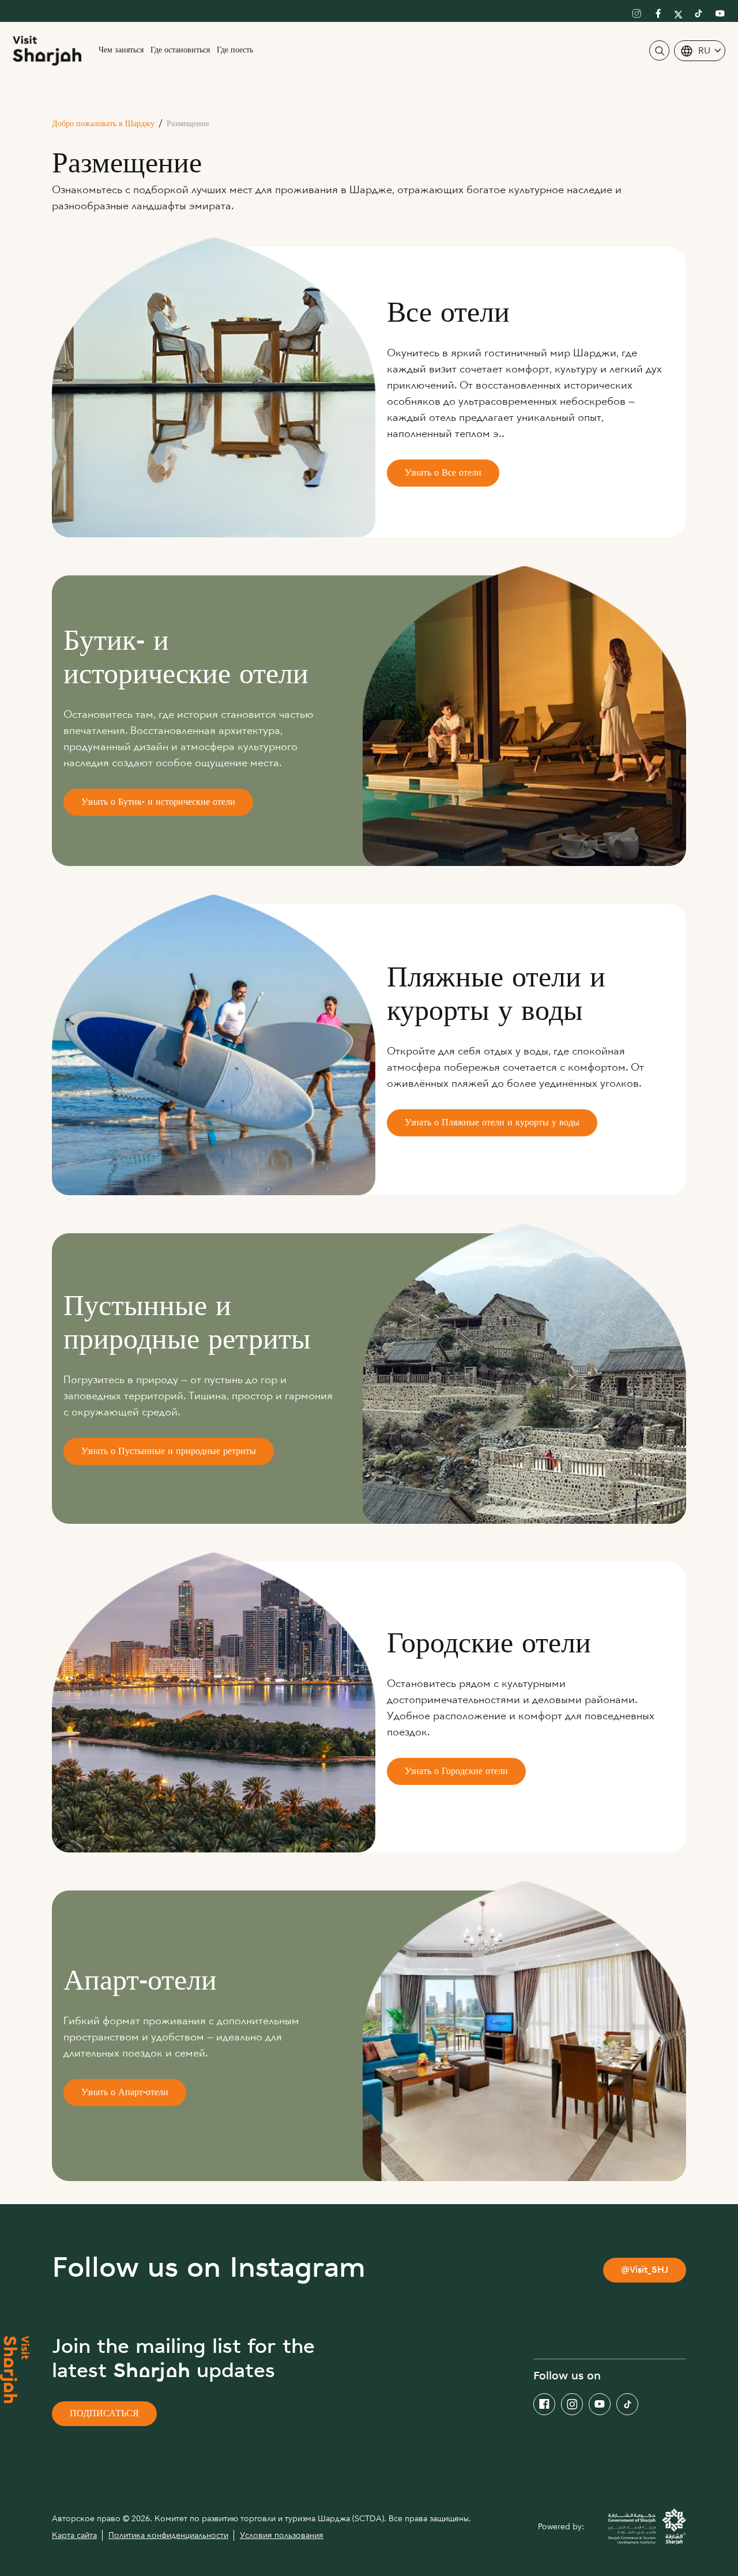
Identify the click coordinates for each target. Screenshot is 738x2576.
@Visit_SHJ (645, 2271)
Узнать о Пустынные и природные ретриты (169, 1452)
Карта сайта (74, 2535)
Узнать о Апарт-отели (125, 2093)
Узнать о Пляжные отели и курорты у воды (492, 1123)
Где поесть (235, 50)
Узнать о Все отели (443, 474)
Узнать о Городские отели (456, 1772)
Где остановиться (180, 50)
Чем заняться (121, 50)
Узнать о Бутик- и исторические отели (158, 803)
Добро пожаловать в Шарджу (103, 124)
